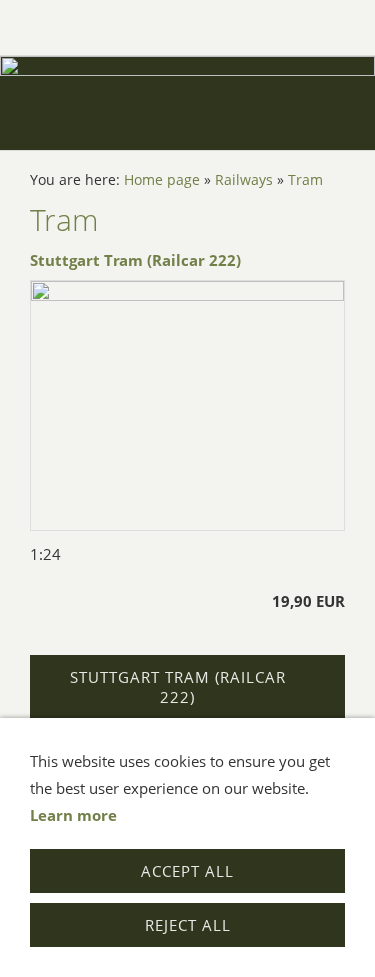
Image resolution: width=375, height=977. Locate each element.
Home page (162, 180)
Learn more (73, 815)
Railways (244, 180)
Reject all (188, 925)
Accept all (187, 871)
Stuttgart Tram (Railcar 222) (135, 260)
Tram (305, 180)
